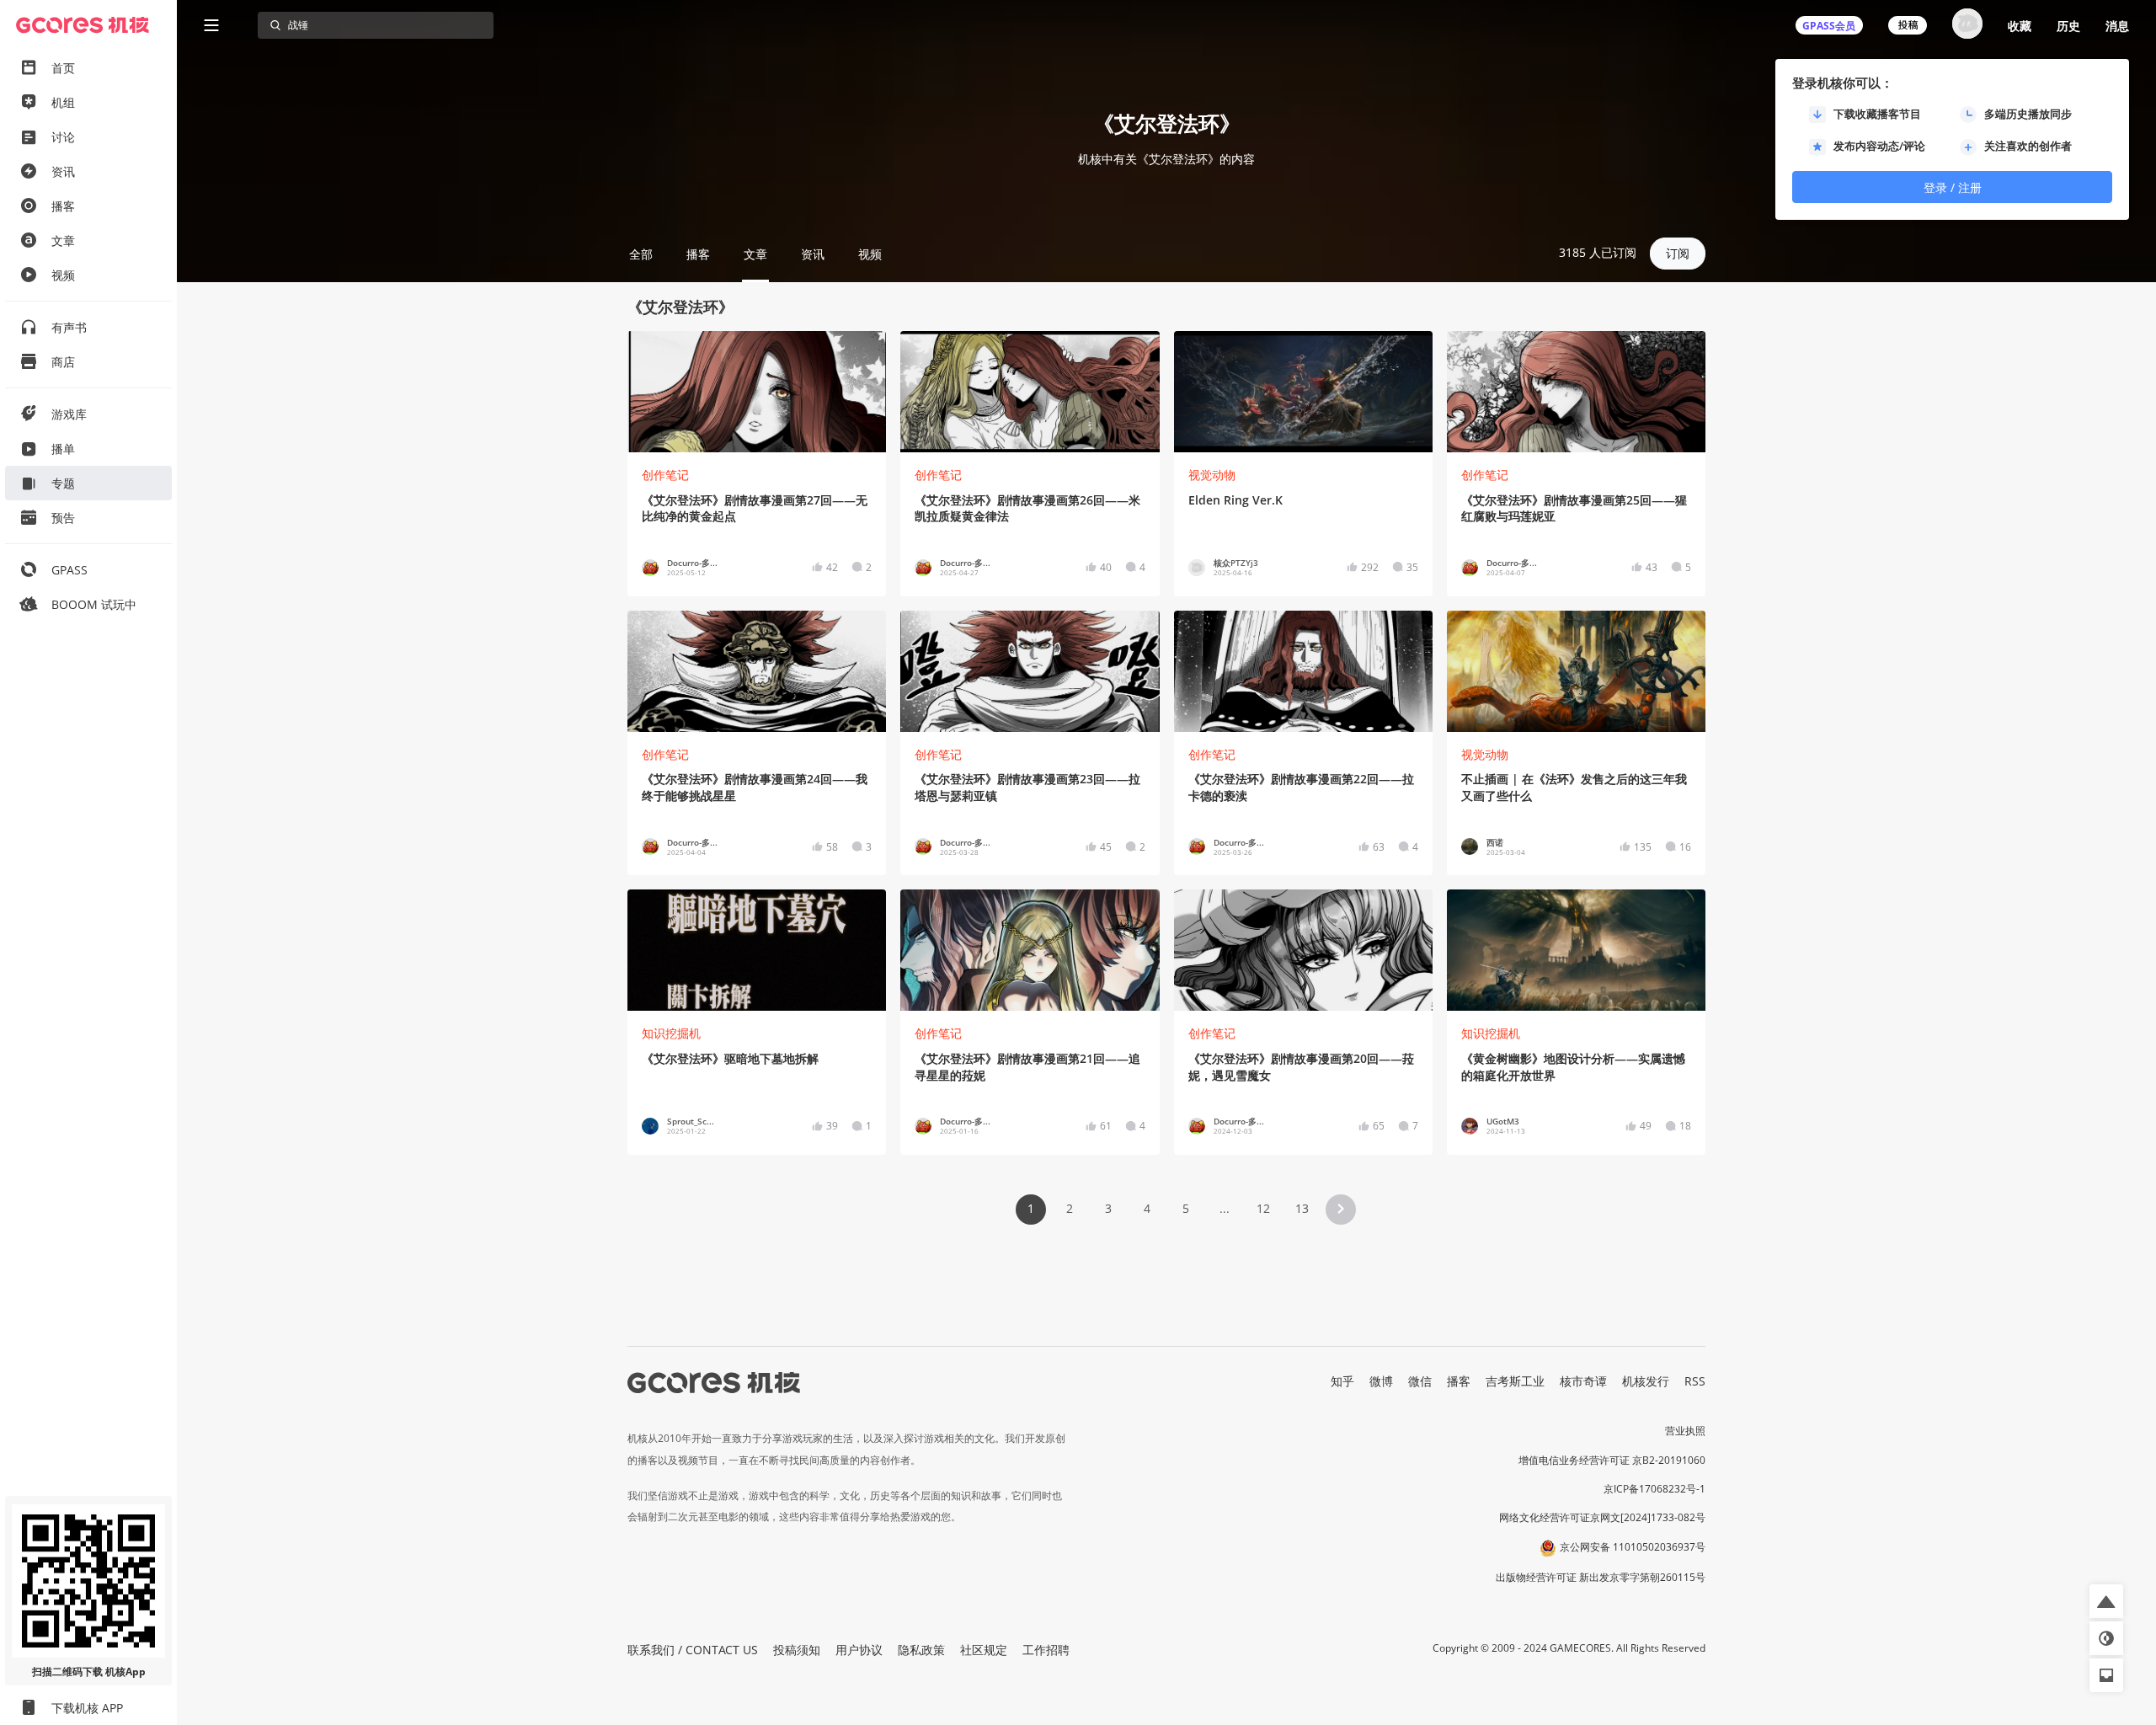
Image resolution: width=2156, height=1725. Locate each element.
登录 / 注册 (1953, 187)
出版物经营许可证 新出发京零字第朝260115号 (1601, 1577)
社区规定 (984, 1650)
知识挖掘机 (671, 1033)
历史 (2068, 26)
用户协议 (859, 1650)
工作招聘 (1046, 1650)
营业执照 (1685, 1431)
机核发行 (1646, 1381)
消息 (2117, 26)
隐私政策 (921, 1650)
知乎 (1342, 1381)
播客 (1459, 1381)
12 (1263, 1208)
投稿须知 (797, 1650)
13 (1302, 1208)
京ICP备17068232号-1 (1654, 1489)
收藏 (2020, 26)
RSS (1695, 1381)
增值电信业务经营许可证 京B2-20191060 (1612, 1460)
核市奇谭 (1583, 1381)
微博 (1381, 1381)
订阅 (1678, 253)
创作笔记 (665, 475)
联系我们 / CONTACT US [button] (693, 1650)
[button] (1341, 1210)
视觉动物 (1212, 475)
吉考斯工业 (1515, 1381)
